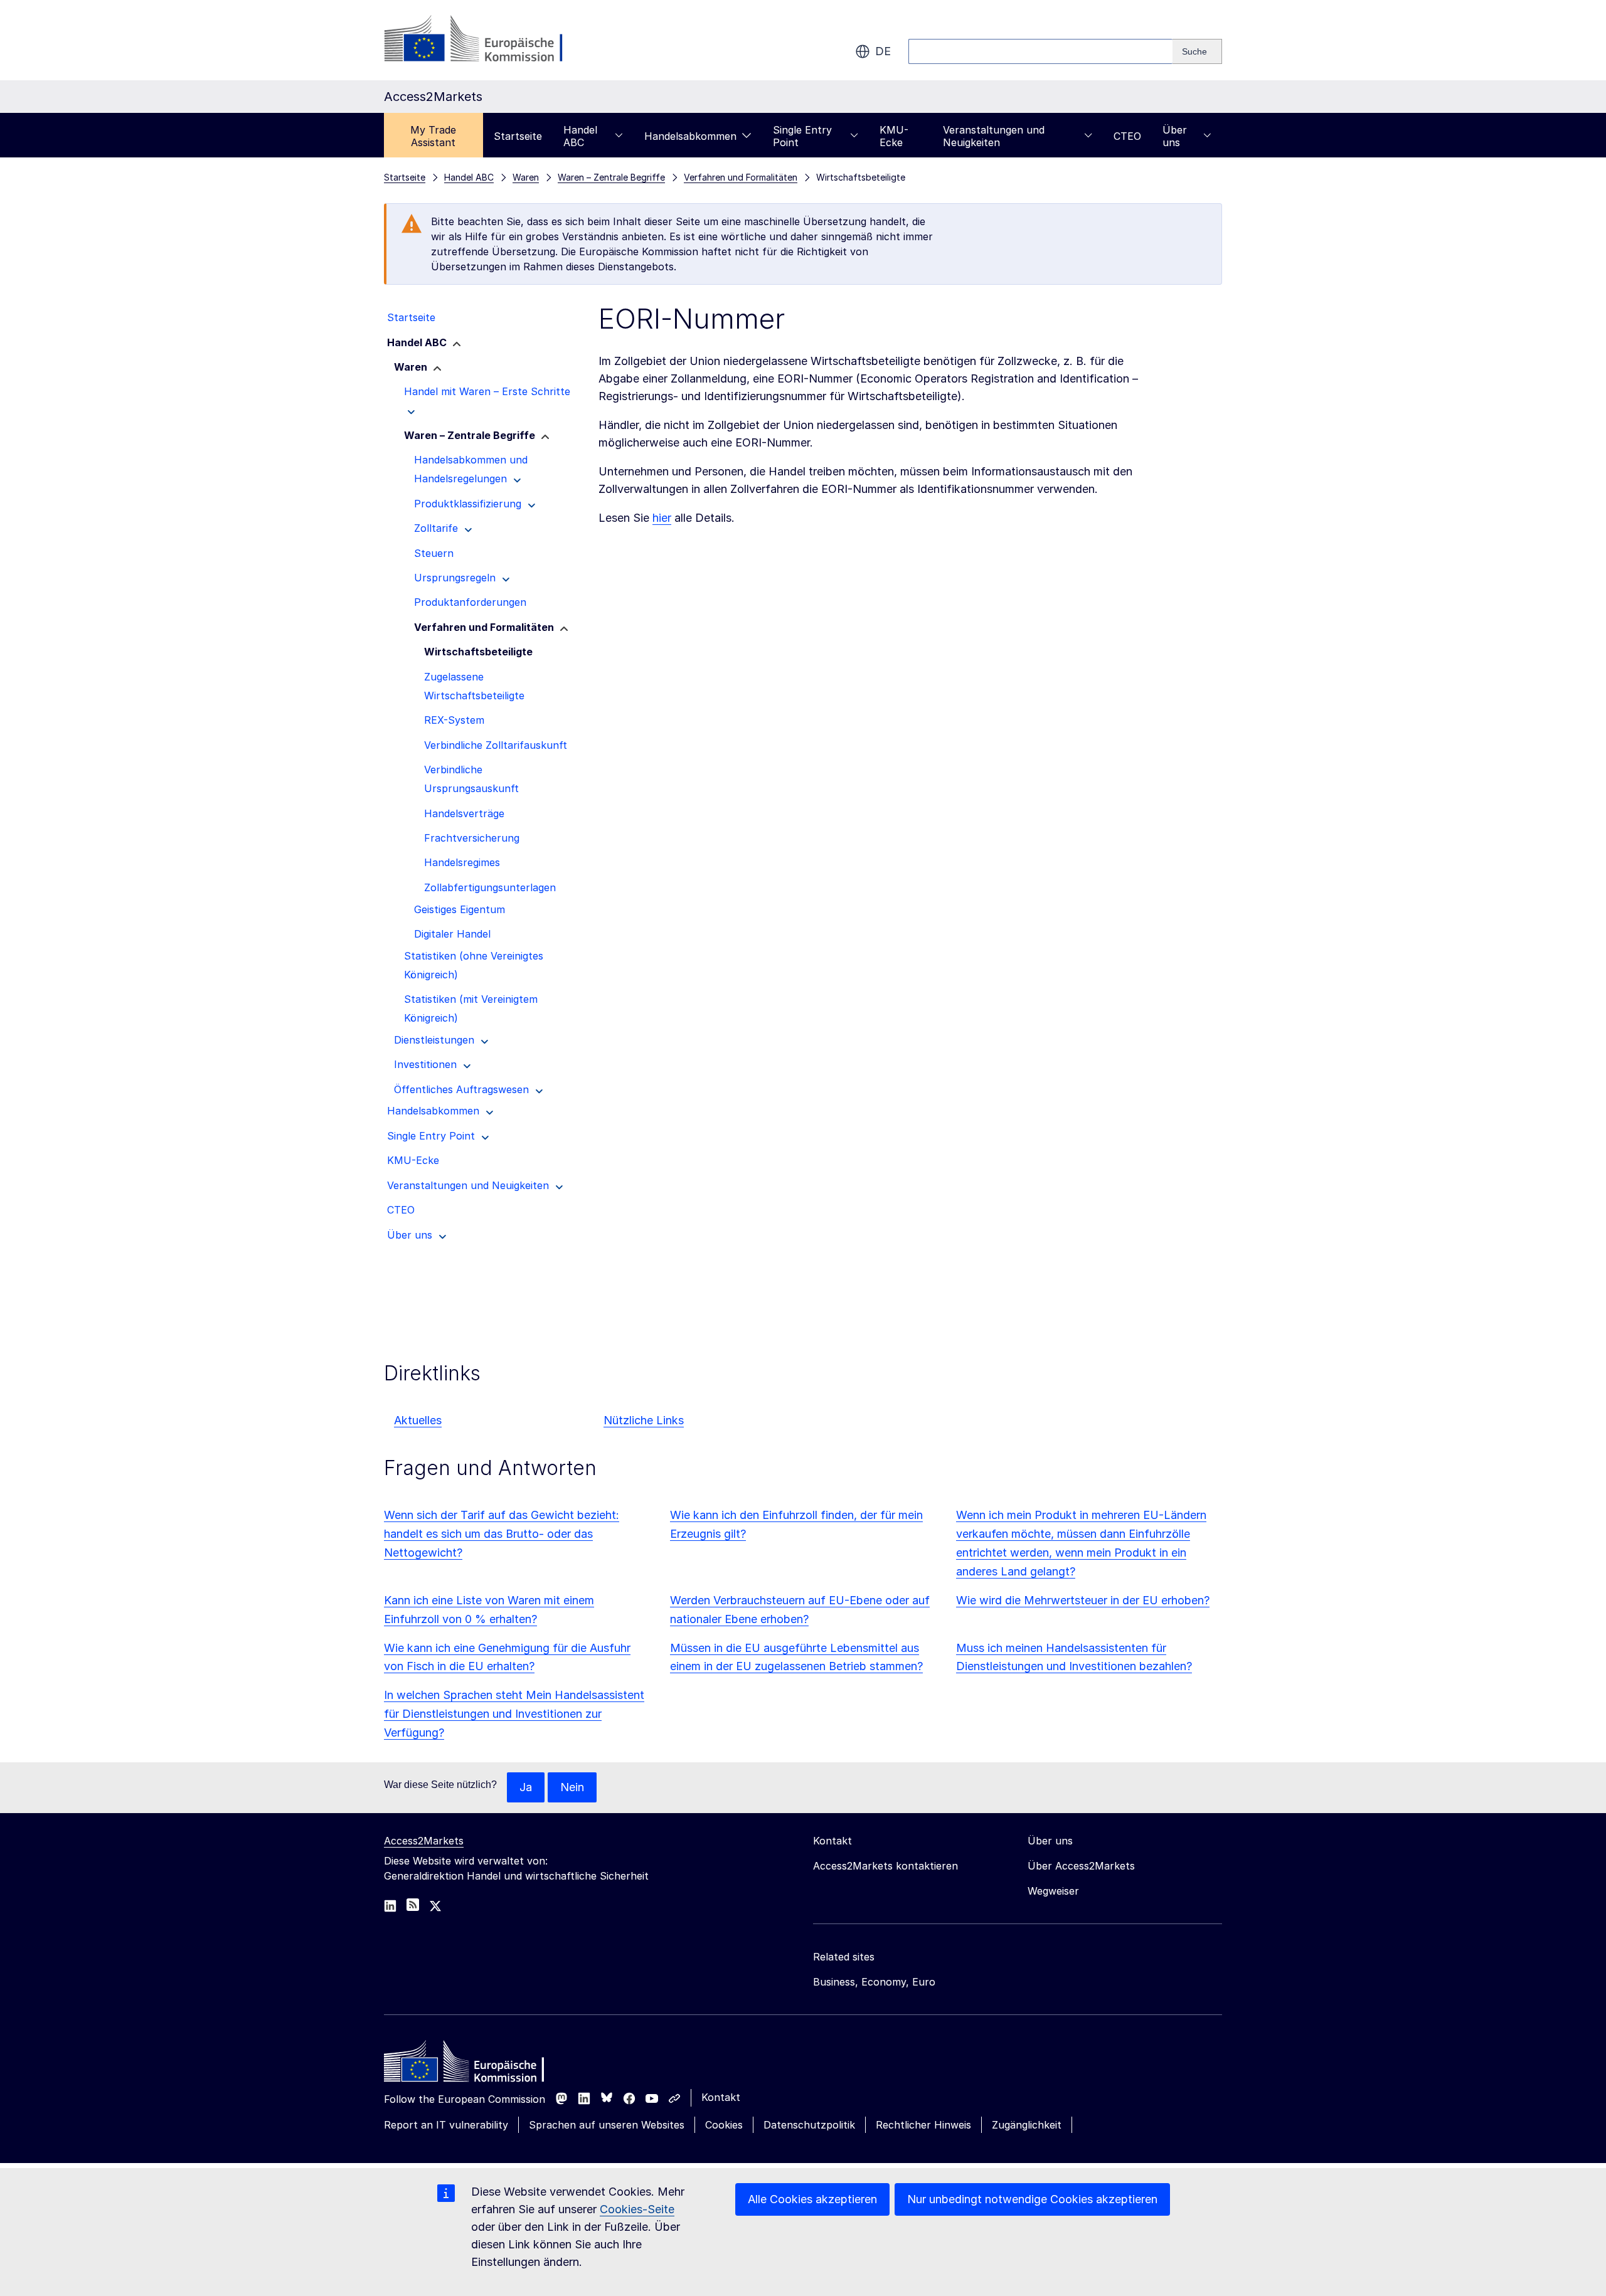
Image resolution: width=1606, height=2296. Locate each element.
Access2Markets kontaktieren (885, 1866)
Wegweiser (1053, 1891)
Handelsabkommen (690, 136)
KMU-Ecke (894, 136)
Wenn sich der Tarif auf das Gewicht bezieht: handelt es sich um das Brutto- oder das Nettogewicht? (502, 1534)
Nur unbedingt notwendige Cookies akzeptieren (1032, 2199)
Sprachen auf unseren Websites (607, 2125)
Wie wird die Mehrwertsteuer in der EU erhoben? (1083, 1600)
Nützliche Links (644, 1420)
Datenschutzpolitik (809, 2125)
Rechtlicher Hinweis (923, 2125)
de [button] (883, 51)
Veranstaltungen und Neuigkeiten (994, 136)
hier (662, 518)
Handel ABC (580, 136)
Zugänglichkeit (1027, 2125)
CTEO (1127, 136)
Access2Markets (424, 1841)
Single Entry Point (802, 136)
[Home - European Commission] (475, 2065)
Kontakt (721, 2097)
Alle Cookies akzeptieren (812, 2199)
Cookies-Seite (637, 2209)
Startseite (518, 136)
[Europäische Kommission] (485, 40)
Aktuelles (418, 1420)
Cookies (724, 2125)
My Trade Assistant (433, 136)
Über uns (1175, 136)
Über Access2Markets (1081, 1866)
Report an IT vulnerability (446, 2125)
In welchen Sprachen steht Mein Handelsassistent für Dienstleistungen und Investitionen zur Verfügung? (514, 1714)
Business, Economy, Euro (874, 1982)
